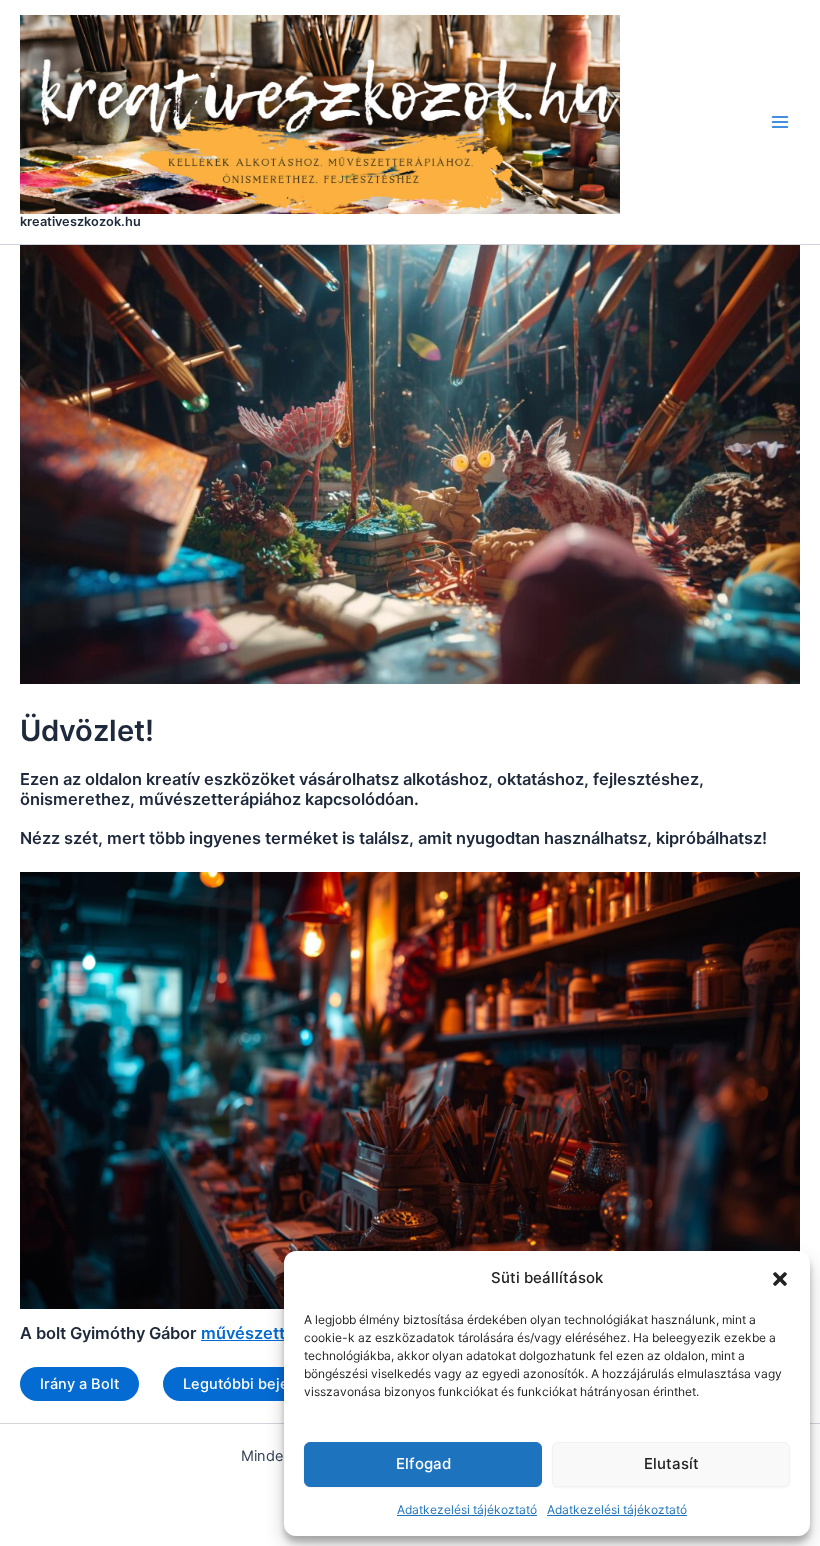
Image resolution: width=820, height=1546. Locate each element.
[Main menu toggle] (780, 122)
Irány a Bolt (79, 1384)
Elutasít (671, 1463)
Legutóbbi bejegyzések (265, 1384)
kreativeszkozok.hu (80, 221)
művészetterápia (267, 1333)
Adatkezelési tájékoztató (467, 1509)
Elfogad (423, 1463)
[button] (780, 1279)
